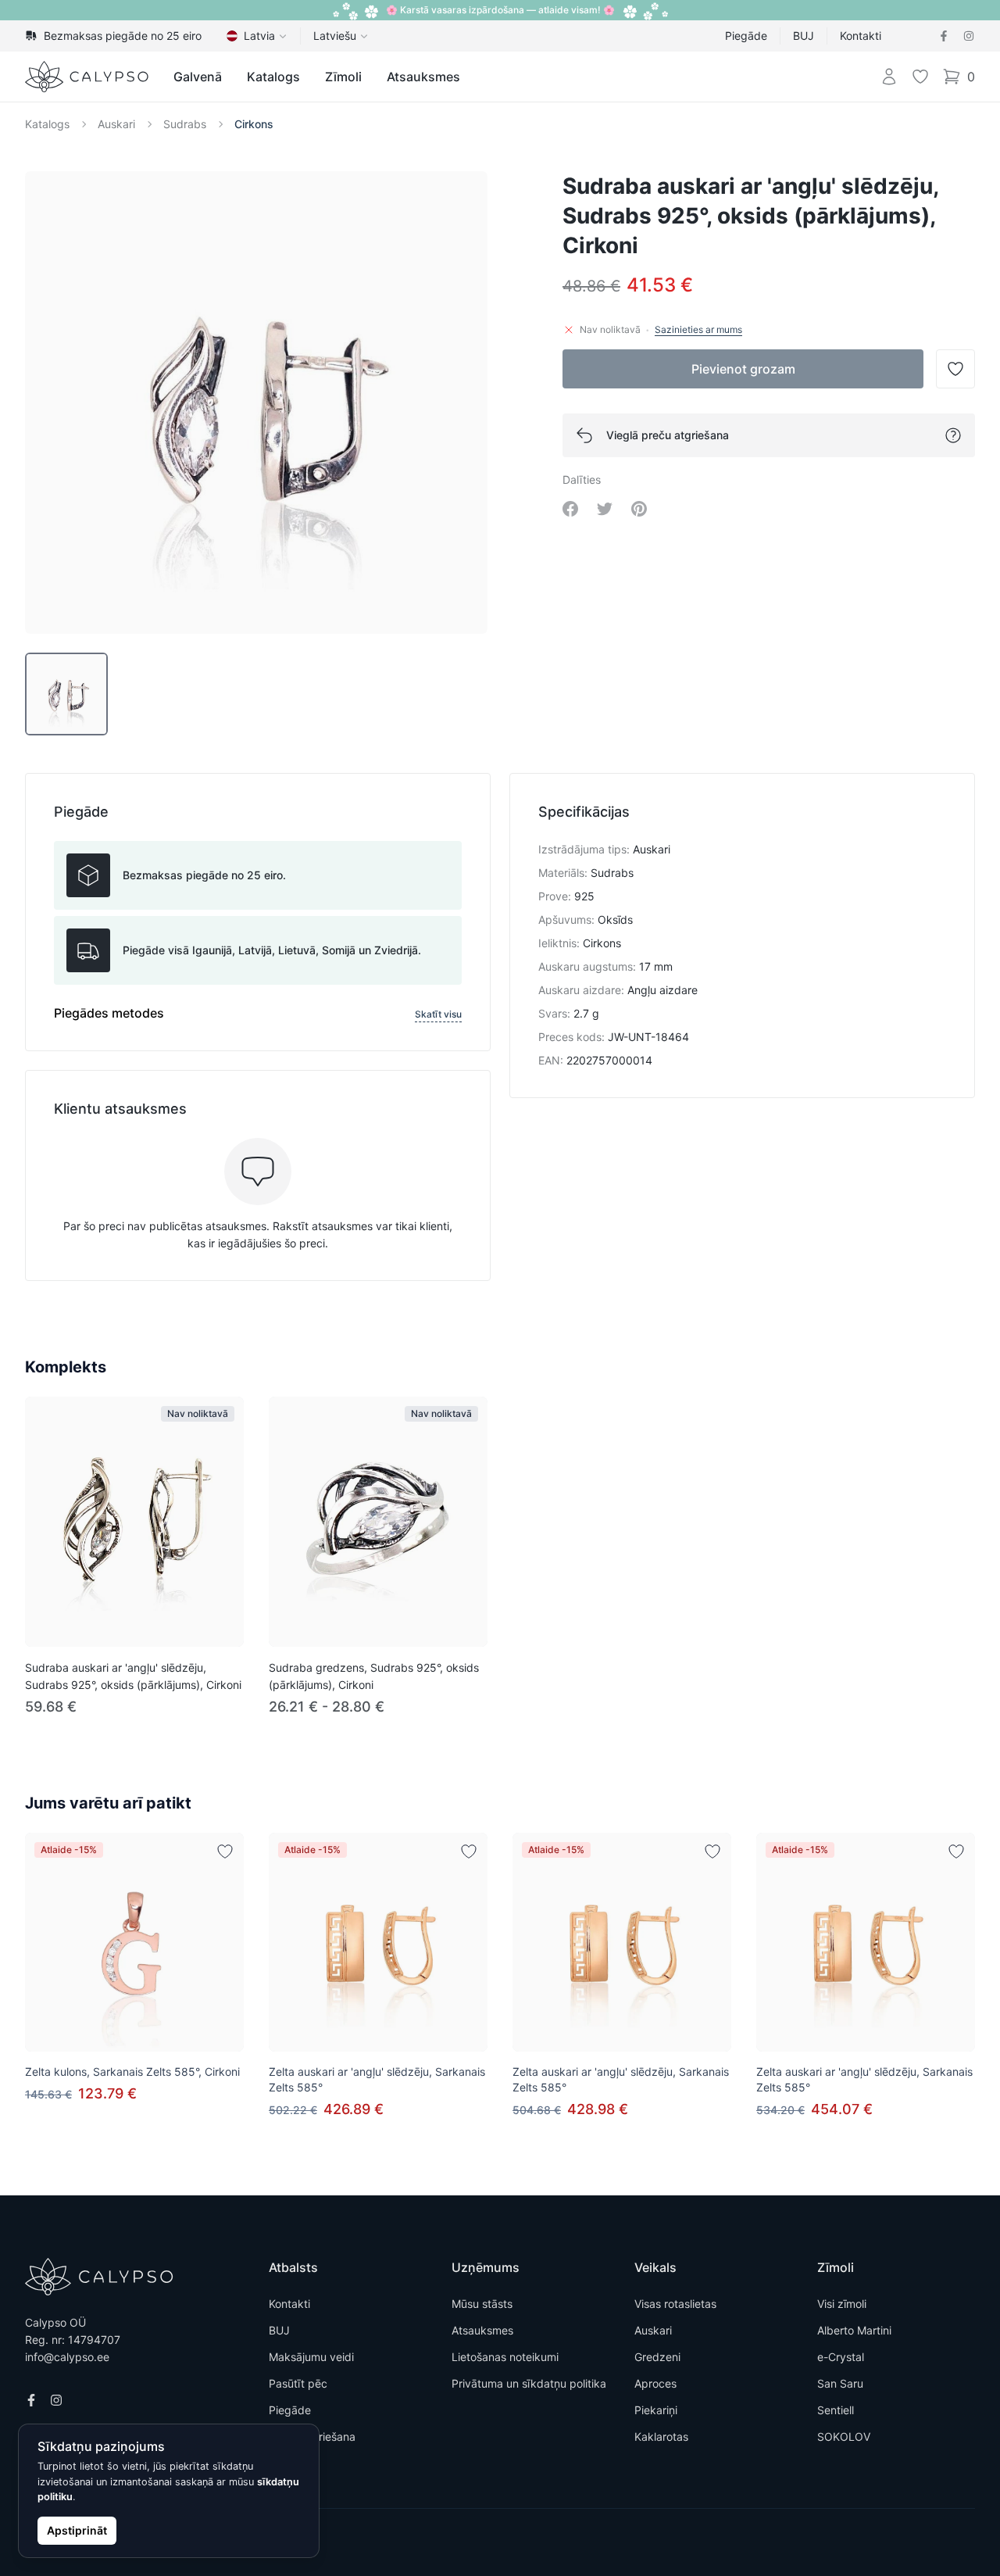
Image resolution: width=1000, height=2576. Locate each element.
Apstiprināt (77, 2530)
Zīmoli (343, 77)
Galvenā (198, 77)
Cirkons (254, 124)
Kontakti (861, 36)
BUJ (804, 36)
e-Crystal (841, 2357)
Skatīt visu (438, 1014)
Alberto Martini (854, 2330)
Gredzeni (657, 2357)
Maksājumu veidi (311, 2357)
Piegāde (746, 36)
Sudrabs (185, 124)
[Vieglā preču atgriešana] (953, 435)
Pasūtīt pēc (298, 2383)
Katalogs (273, 77)
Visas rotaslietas (675, 2304)
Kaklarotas (661, 2436)
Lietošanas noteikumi (505, 2357)
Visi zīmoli (842, 2304)
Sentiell (836, 2410)
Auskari (116, 124)
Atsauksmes (423, 77)
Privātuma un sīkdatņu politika (529, 2383)
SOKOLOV (844, 2436)
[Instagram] (969, 36)
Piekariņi (656, 2410)
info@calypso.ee (67, 2357)
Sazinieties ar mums (698, 329)
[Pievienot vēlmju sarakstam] (225, 1851)
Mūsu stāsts (482, 2304)
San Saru (840, 2383)
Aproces (655, 2383)
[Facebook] (944, 36)
